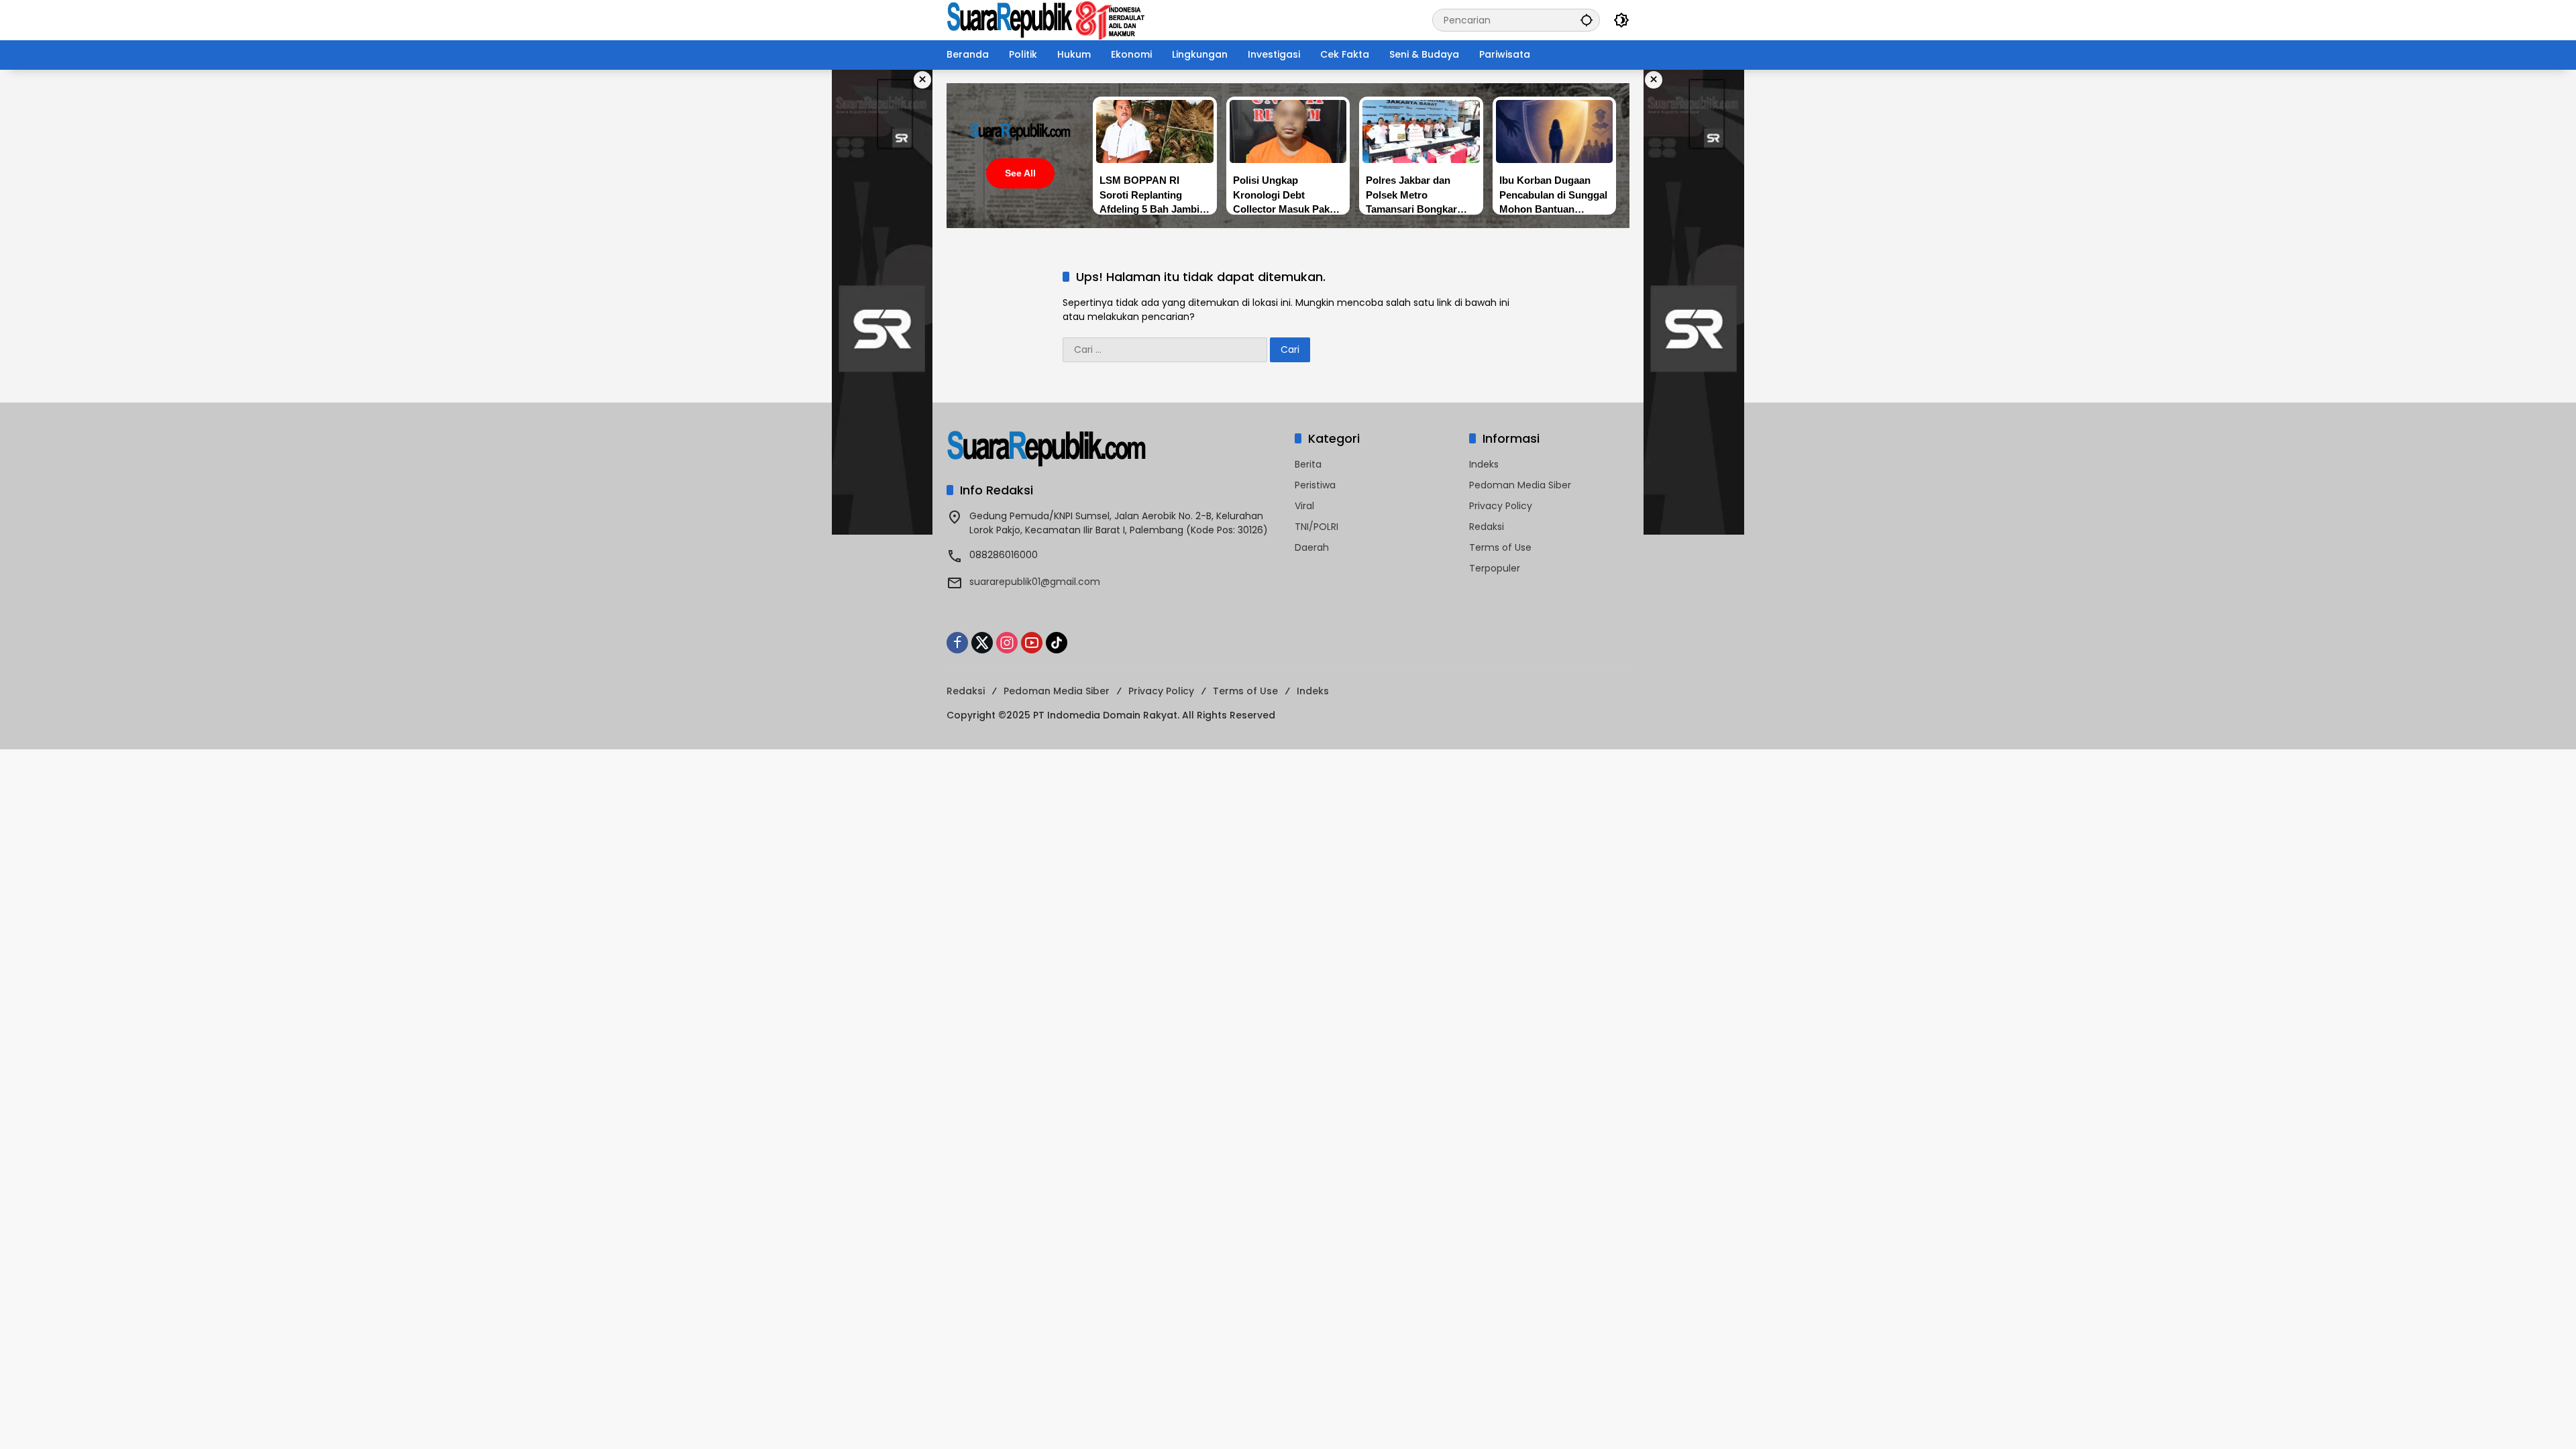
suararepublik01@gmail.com (1035, 582)
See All (1020, 173)
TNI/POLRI (1317, 527)
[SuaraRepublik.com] (1046, 19)
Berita (1308, 464)
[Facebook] (957, 643)
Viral (1304, 506)
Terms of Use (1500, 547)
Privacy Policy (1501, 506)
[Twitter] (982, 643)
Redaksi (1487, 527)
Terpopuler (1495, 568)
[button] (1587, 20)
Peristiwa (1315, 485)
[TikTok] (1057, 643)
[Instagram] (1007, 643)
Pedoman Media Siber (1520, 485)
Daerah (1312, 547)
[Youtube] (1032, 643)
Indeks (1484, 464)
